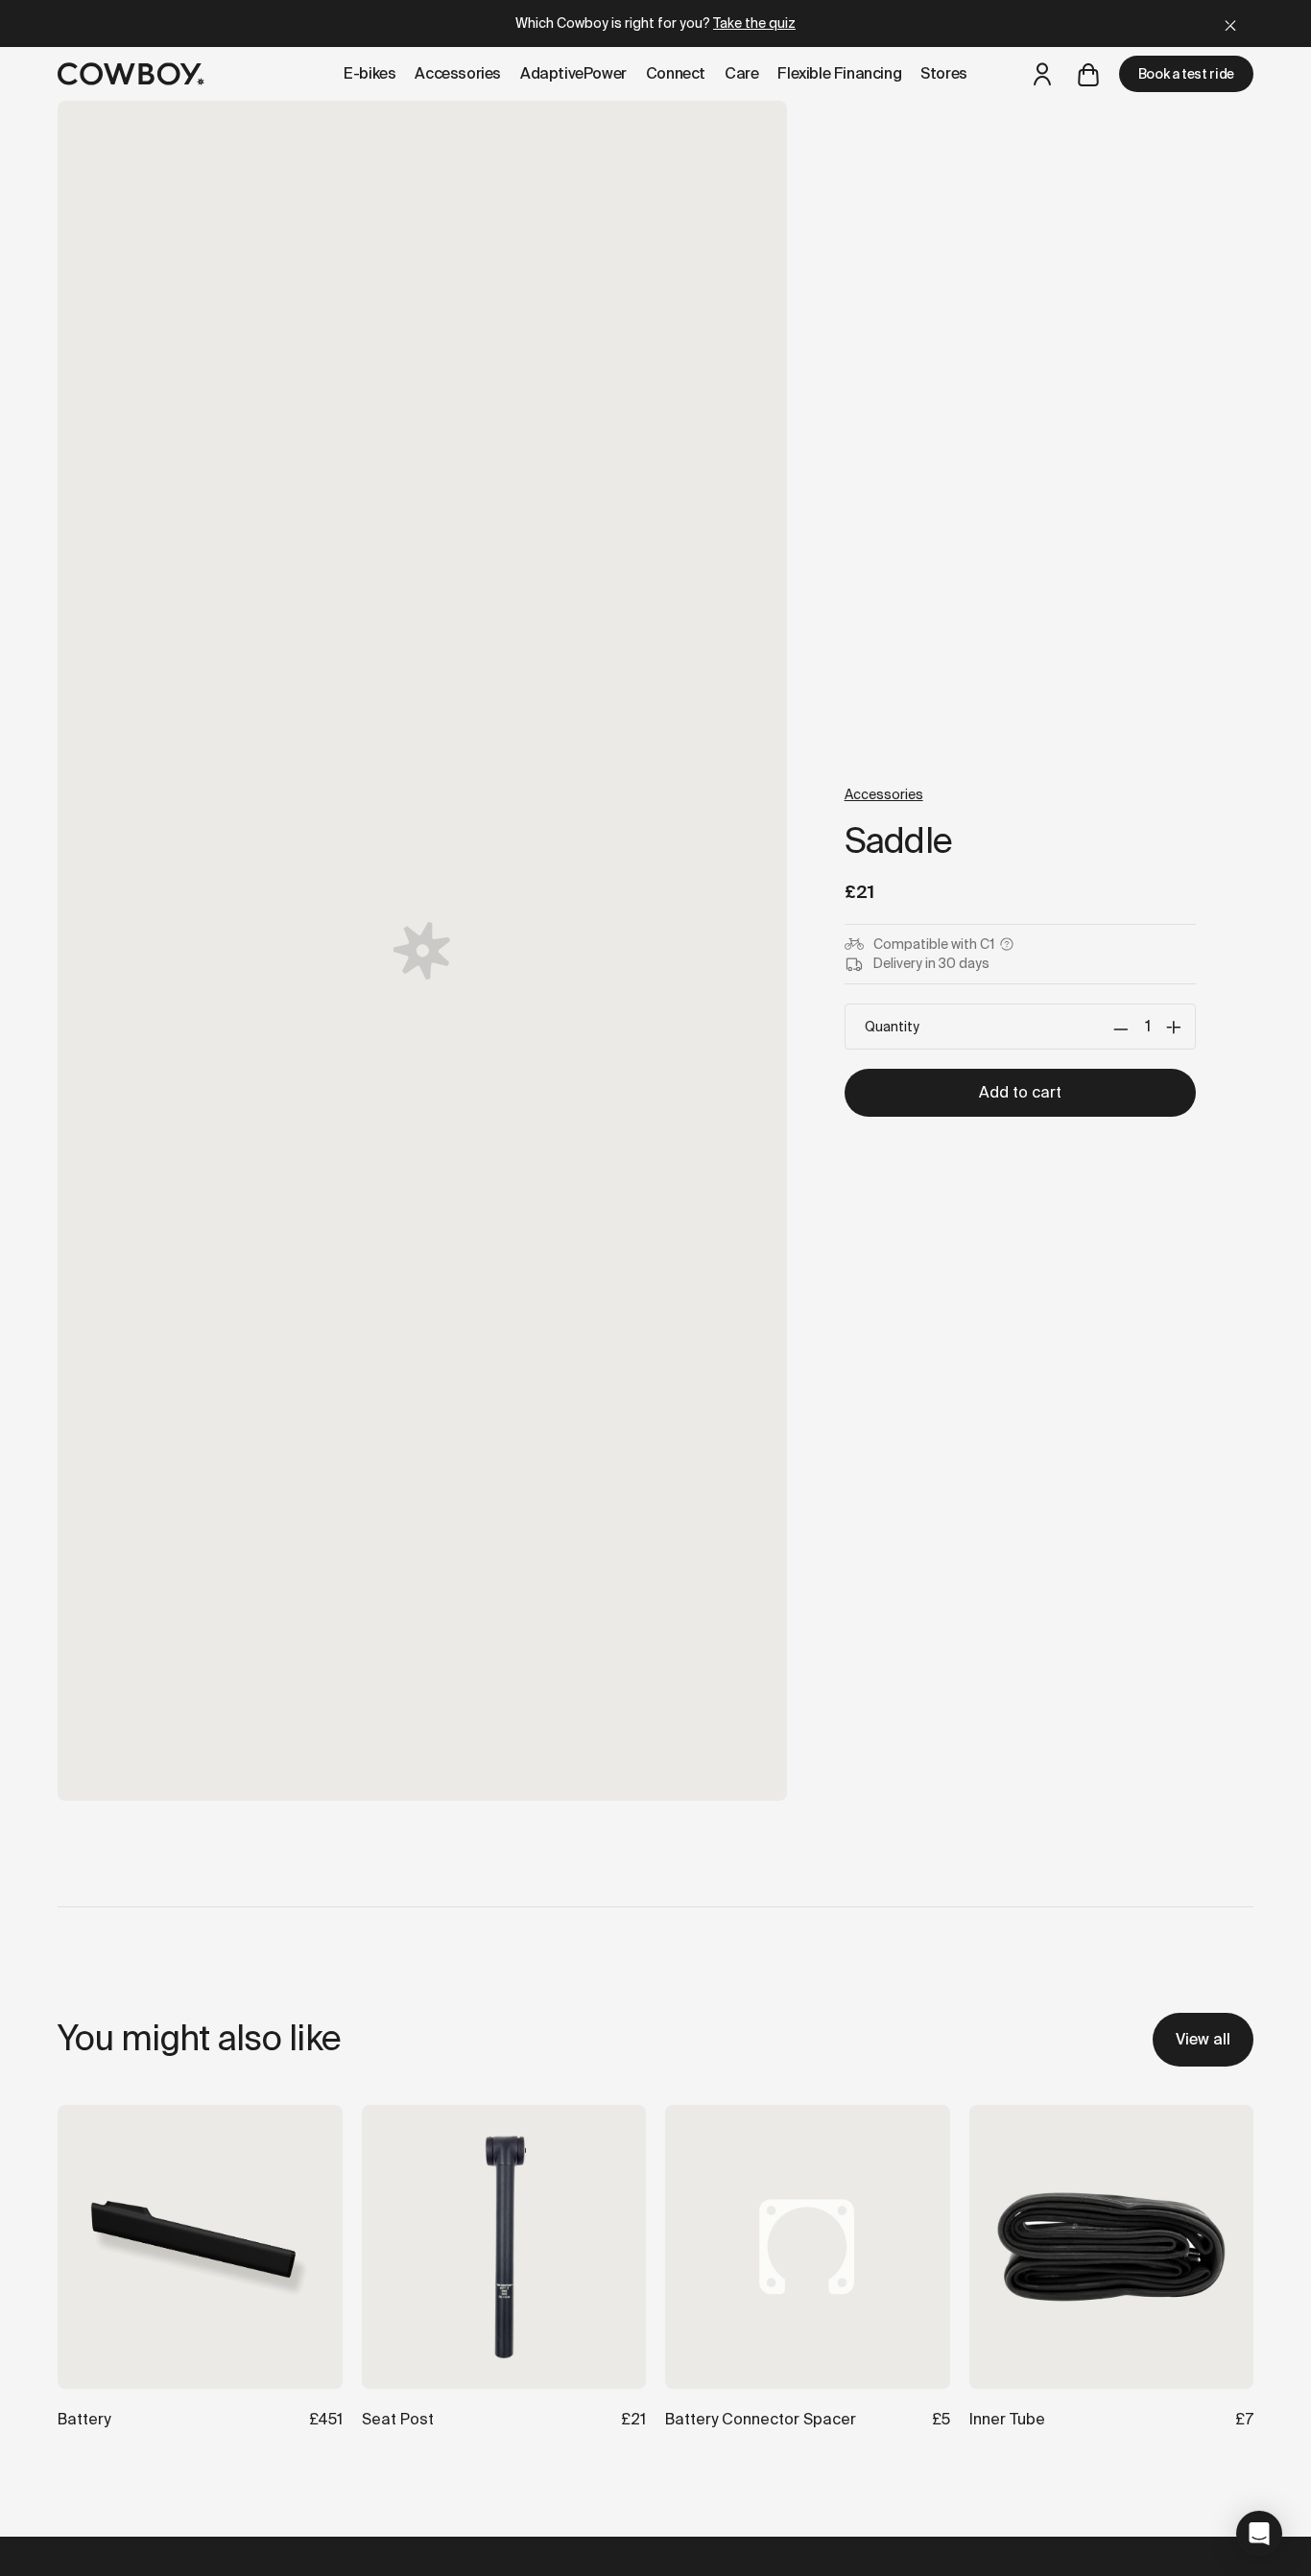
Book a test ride (1186, 74)
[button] (1259, 2534)
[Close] (1230, 24)
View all (1203, 2039)
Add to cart (1020, 1092)
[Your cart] (1088, 74)
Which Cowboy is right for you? (655, 23)
